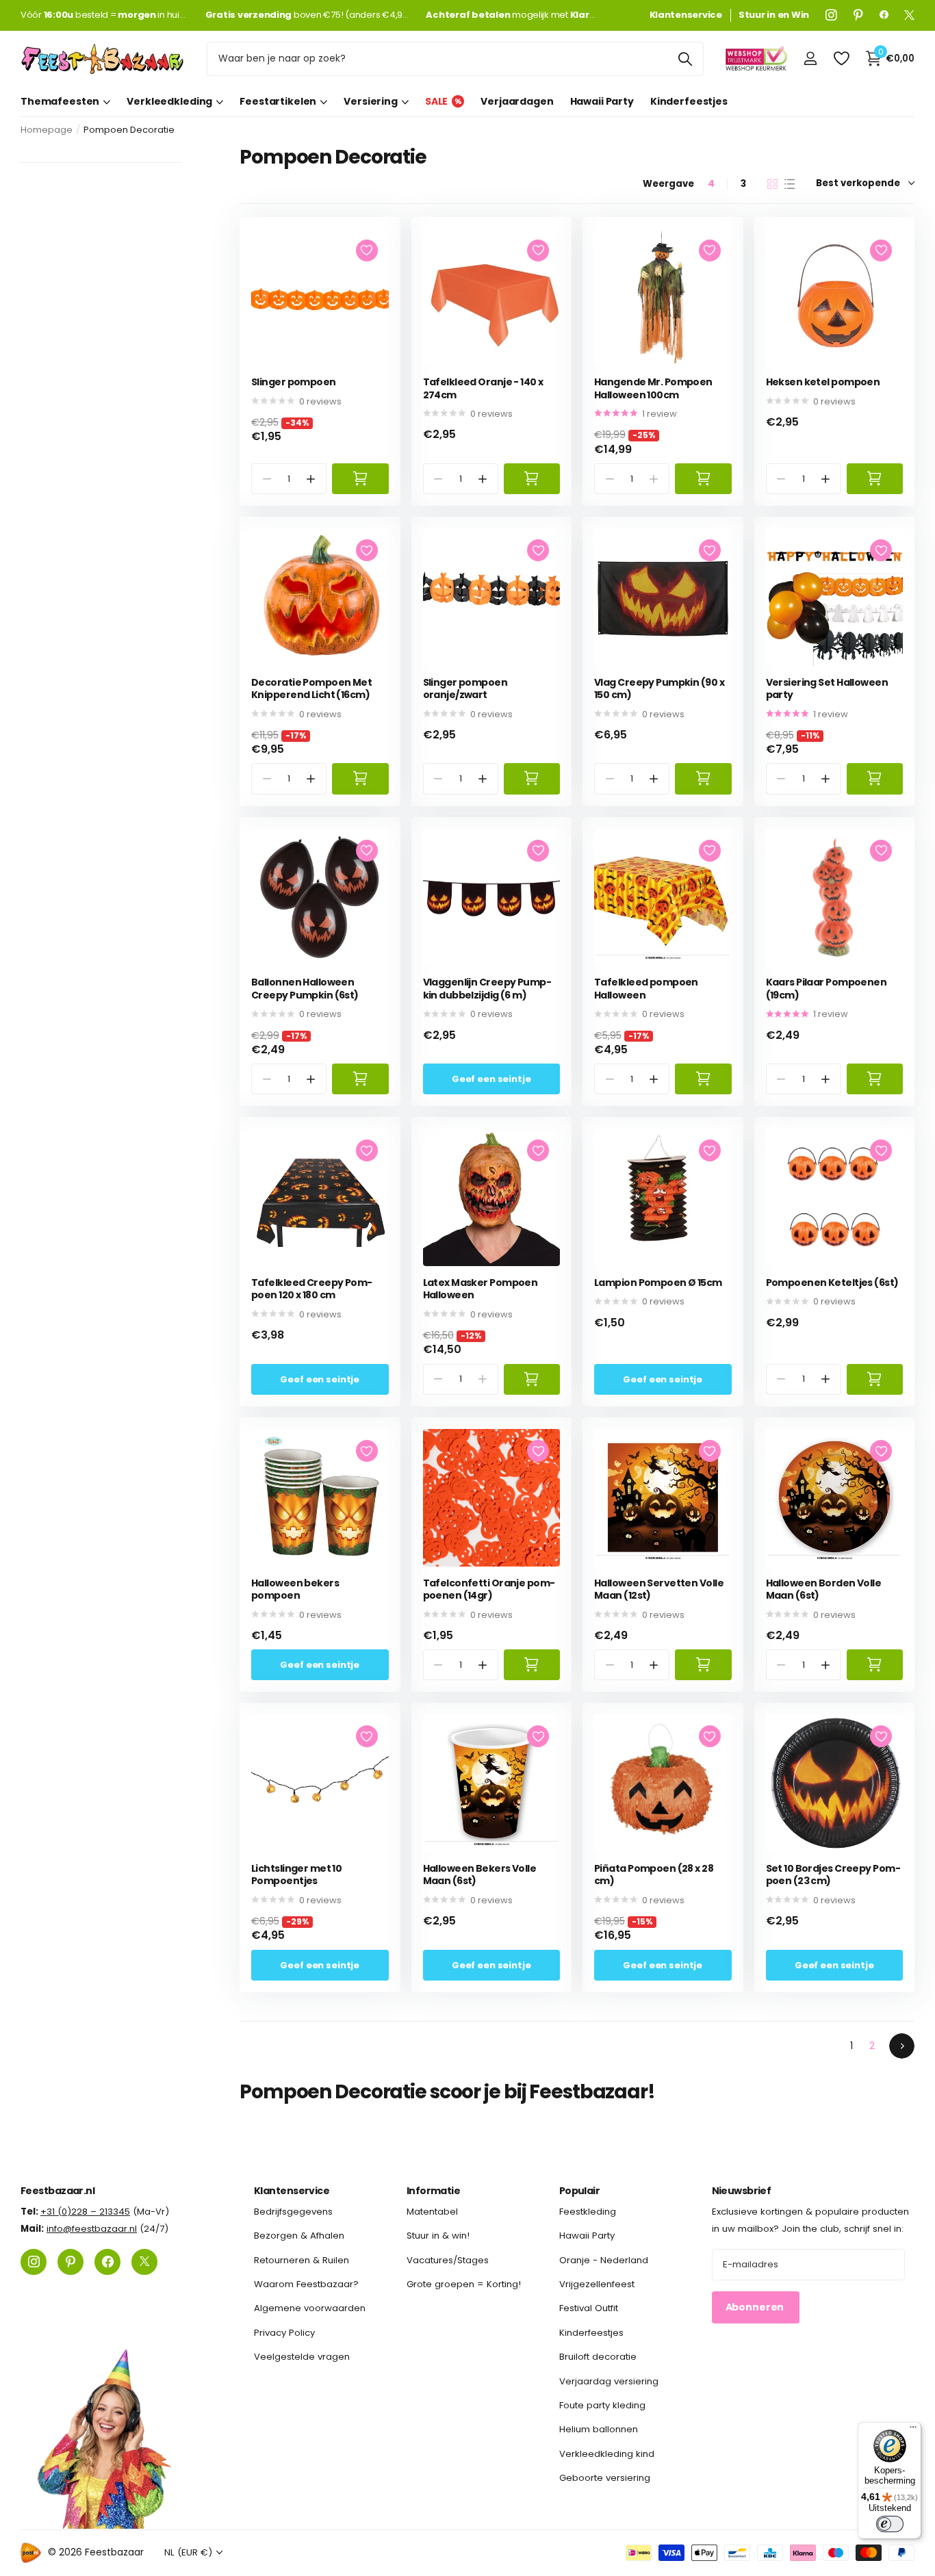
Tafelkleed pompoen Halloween (646, 989)
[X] (909, 15)
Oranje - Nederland (604, 2260)
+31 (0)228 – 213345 (85, 2212)
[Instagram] (831, 15)
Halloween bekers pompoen (295, 1589)
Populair (580, 2191)
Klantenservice (292, 2191)
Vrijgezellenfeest (597, 2284)
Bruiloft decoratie (598, 2357)
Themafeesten (60, 101)
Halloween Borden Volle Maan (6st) (824, 1589)
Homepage (47, 130)
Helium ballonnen (599, 2429)
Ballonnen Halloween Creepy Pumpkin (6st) (305, 989)
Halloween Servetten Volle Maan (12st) (659, 1589)
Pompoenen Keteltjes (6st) (832, 1283)
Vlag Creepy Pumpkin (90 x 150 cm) (659, 689)
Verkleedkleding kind (607, 2454)
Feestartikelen (278, 101)
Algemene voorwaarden (310, 2309)
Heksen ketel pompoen (823, 382)
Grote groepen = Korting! (464, 2284)
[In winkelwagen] (360, 479)
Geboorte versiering (605, 2478)
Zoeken (685, 59)
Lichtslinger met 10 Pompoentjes (296, 1875)
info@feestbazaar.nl (92, 2229)
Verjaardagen (517, 101)
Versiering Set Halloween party (827, 689)
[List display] (790, 184)
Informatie (433, 2191)
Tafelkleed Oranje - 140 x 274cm (483, 388)
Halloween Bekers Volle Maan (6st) (480, 1875)
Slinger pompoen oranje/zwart (465, 689)
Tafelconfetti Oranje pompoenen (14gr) (489, 1589)
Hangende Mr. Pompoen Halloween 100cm (653, 388)
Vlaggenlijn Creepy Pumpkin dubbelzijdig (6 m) (487, 989)
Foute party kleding (602, 2405)
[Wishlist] (841, 59)
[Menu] (913, 2430)
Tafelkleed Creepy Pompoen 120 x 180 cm (312, 1289)
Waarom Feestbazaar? (306, 2284)
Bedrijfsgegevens (293, 2212)
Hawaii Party (602, 101)
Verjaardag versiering (609, 2381)
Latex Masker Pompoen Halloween (481, 1289)
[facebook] (884, 15)
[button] (311, 479)
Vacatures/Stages (448, 2260)
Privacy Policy (284, 2333)
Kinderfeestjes (689, 101)
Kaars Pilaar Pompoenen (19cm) (827, 989)
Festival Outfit (589, 2309)
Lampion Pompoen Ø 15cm (658, 1283)
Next (902, 2046)
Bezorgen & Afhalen (299, 2236)
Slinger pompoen (294, 382)
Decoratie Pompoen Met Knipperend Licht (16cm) (311, 689)
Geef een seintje (491, 1079)
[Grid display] (772, 184)
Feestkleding (588, 2212)
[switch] (890, 2524)
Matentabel (432, 2212)
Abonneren (756, 2308)
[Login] (810, 59)
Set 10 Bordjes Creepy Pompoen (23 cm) (833, 1875)
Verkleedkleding (169, 101)
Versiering (371, 101)
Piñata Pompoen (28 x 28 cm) (654, 1875)
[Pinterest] (858, 15)
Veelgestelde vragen (302, 2357)
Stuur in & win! (438, 2236)
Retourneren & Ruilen (302, 2260)
